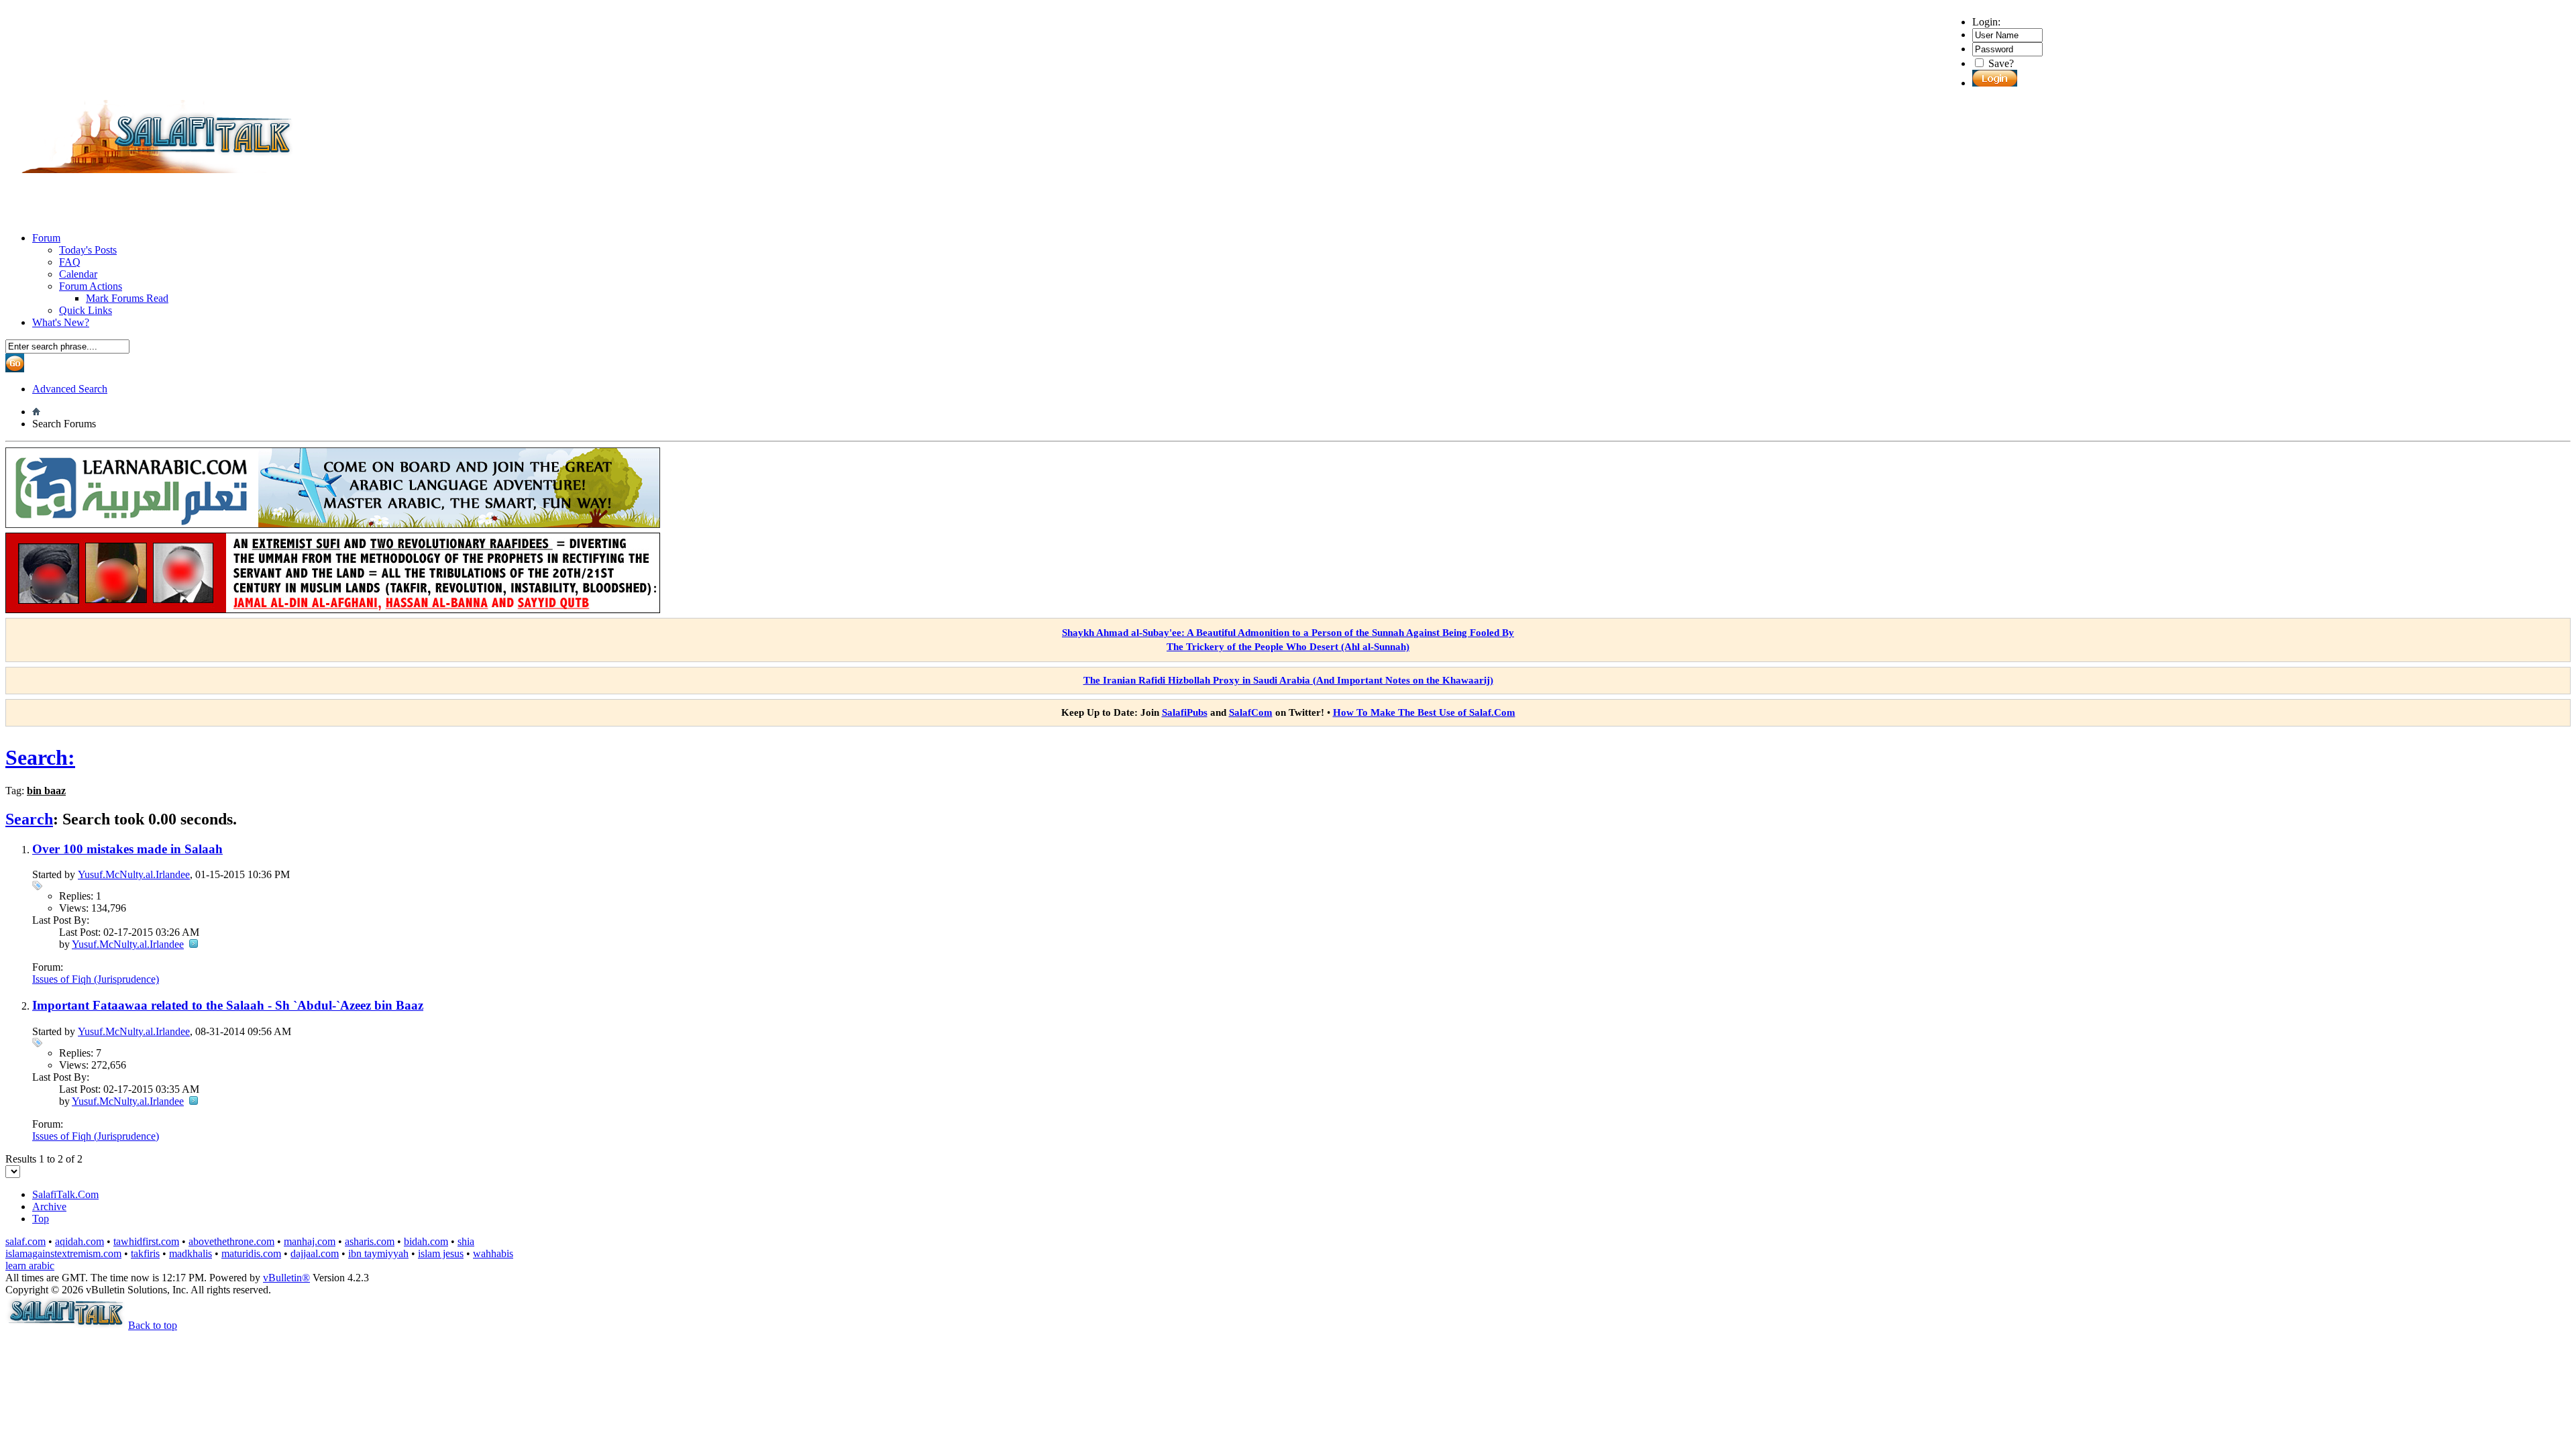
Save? (2000, 63)
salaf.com (25, 1241)
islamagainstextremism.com (63, 1253)
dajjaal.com (315, 1253)
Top (41, 1219)
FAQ (70, 262)
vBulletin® (286, 1278)
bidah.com (426, 1241)
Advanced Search (70, 389)
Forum (46, 238)
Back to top (153, 1325)
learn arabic (30, 1266)
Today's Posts (88, 250)
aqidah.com (79, 1241)
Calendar (78, 274)
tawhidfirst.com (146, 1241)
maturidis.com (251, 1253)
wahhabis (493, 1253)
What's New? (61, 322)
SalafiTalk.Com (65, 1194)
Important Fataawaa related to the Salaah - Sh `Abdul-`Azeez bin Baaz (228, 1005)
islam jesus (441, 1253)
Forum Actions (91, 286)
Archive (49, 1206)
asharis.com (370, 1241)
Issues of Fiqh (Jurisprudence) (96, 979)
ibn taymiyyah (378, 1253)
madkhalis (191, 1253)
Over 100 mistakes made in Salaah (127, 849)
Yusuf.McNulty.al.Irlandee (134, 874)
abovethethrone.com (231, 1241)
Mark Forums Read (127, 298)
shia (466, 1241)
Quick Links (86, 310)
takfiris (145, 1253)
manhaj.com (310, 1241)
